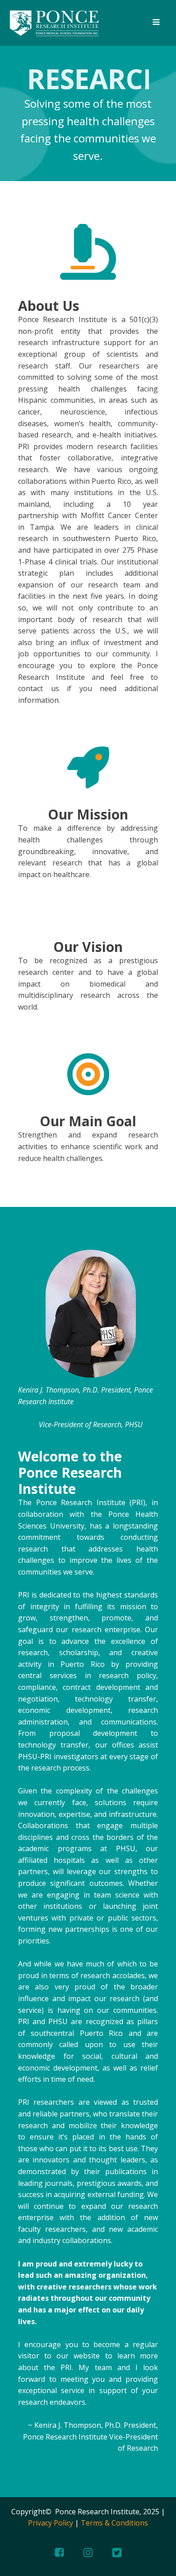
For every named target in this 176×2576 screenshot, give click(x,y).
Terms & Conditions (114, 2523)
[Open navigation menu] (156, 23)
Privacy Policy (51, 2523)
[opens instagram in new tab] (88, 2553)
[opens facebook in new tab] (59, 2552)
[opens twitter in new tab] (117, 2553)
